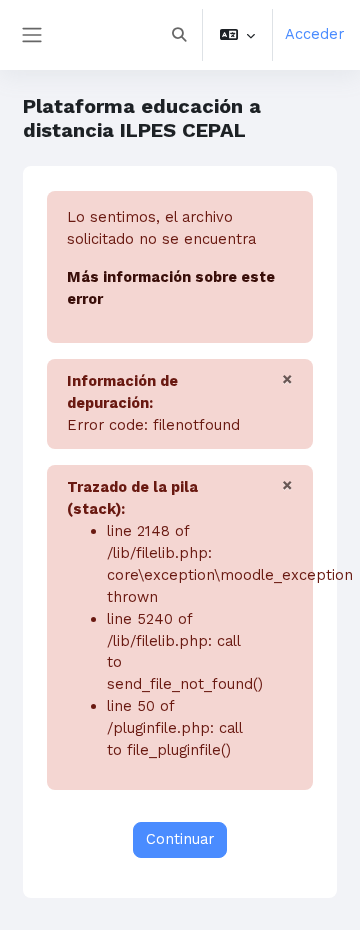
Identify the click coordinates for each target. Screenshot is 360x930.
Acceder (314, 34)
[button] (179, 35)
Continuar (180, 839)
